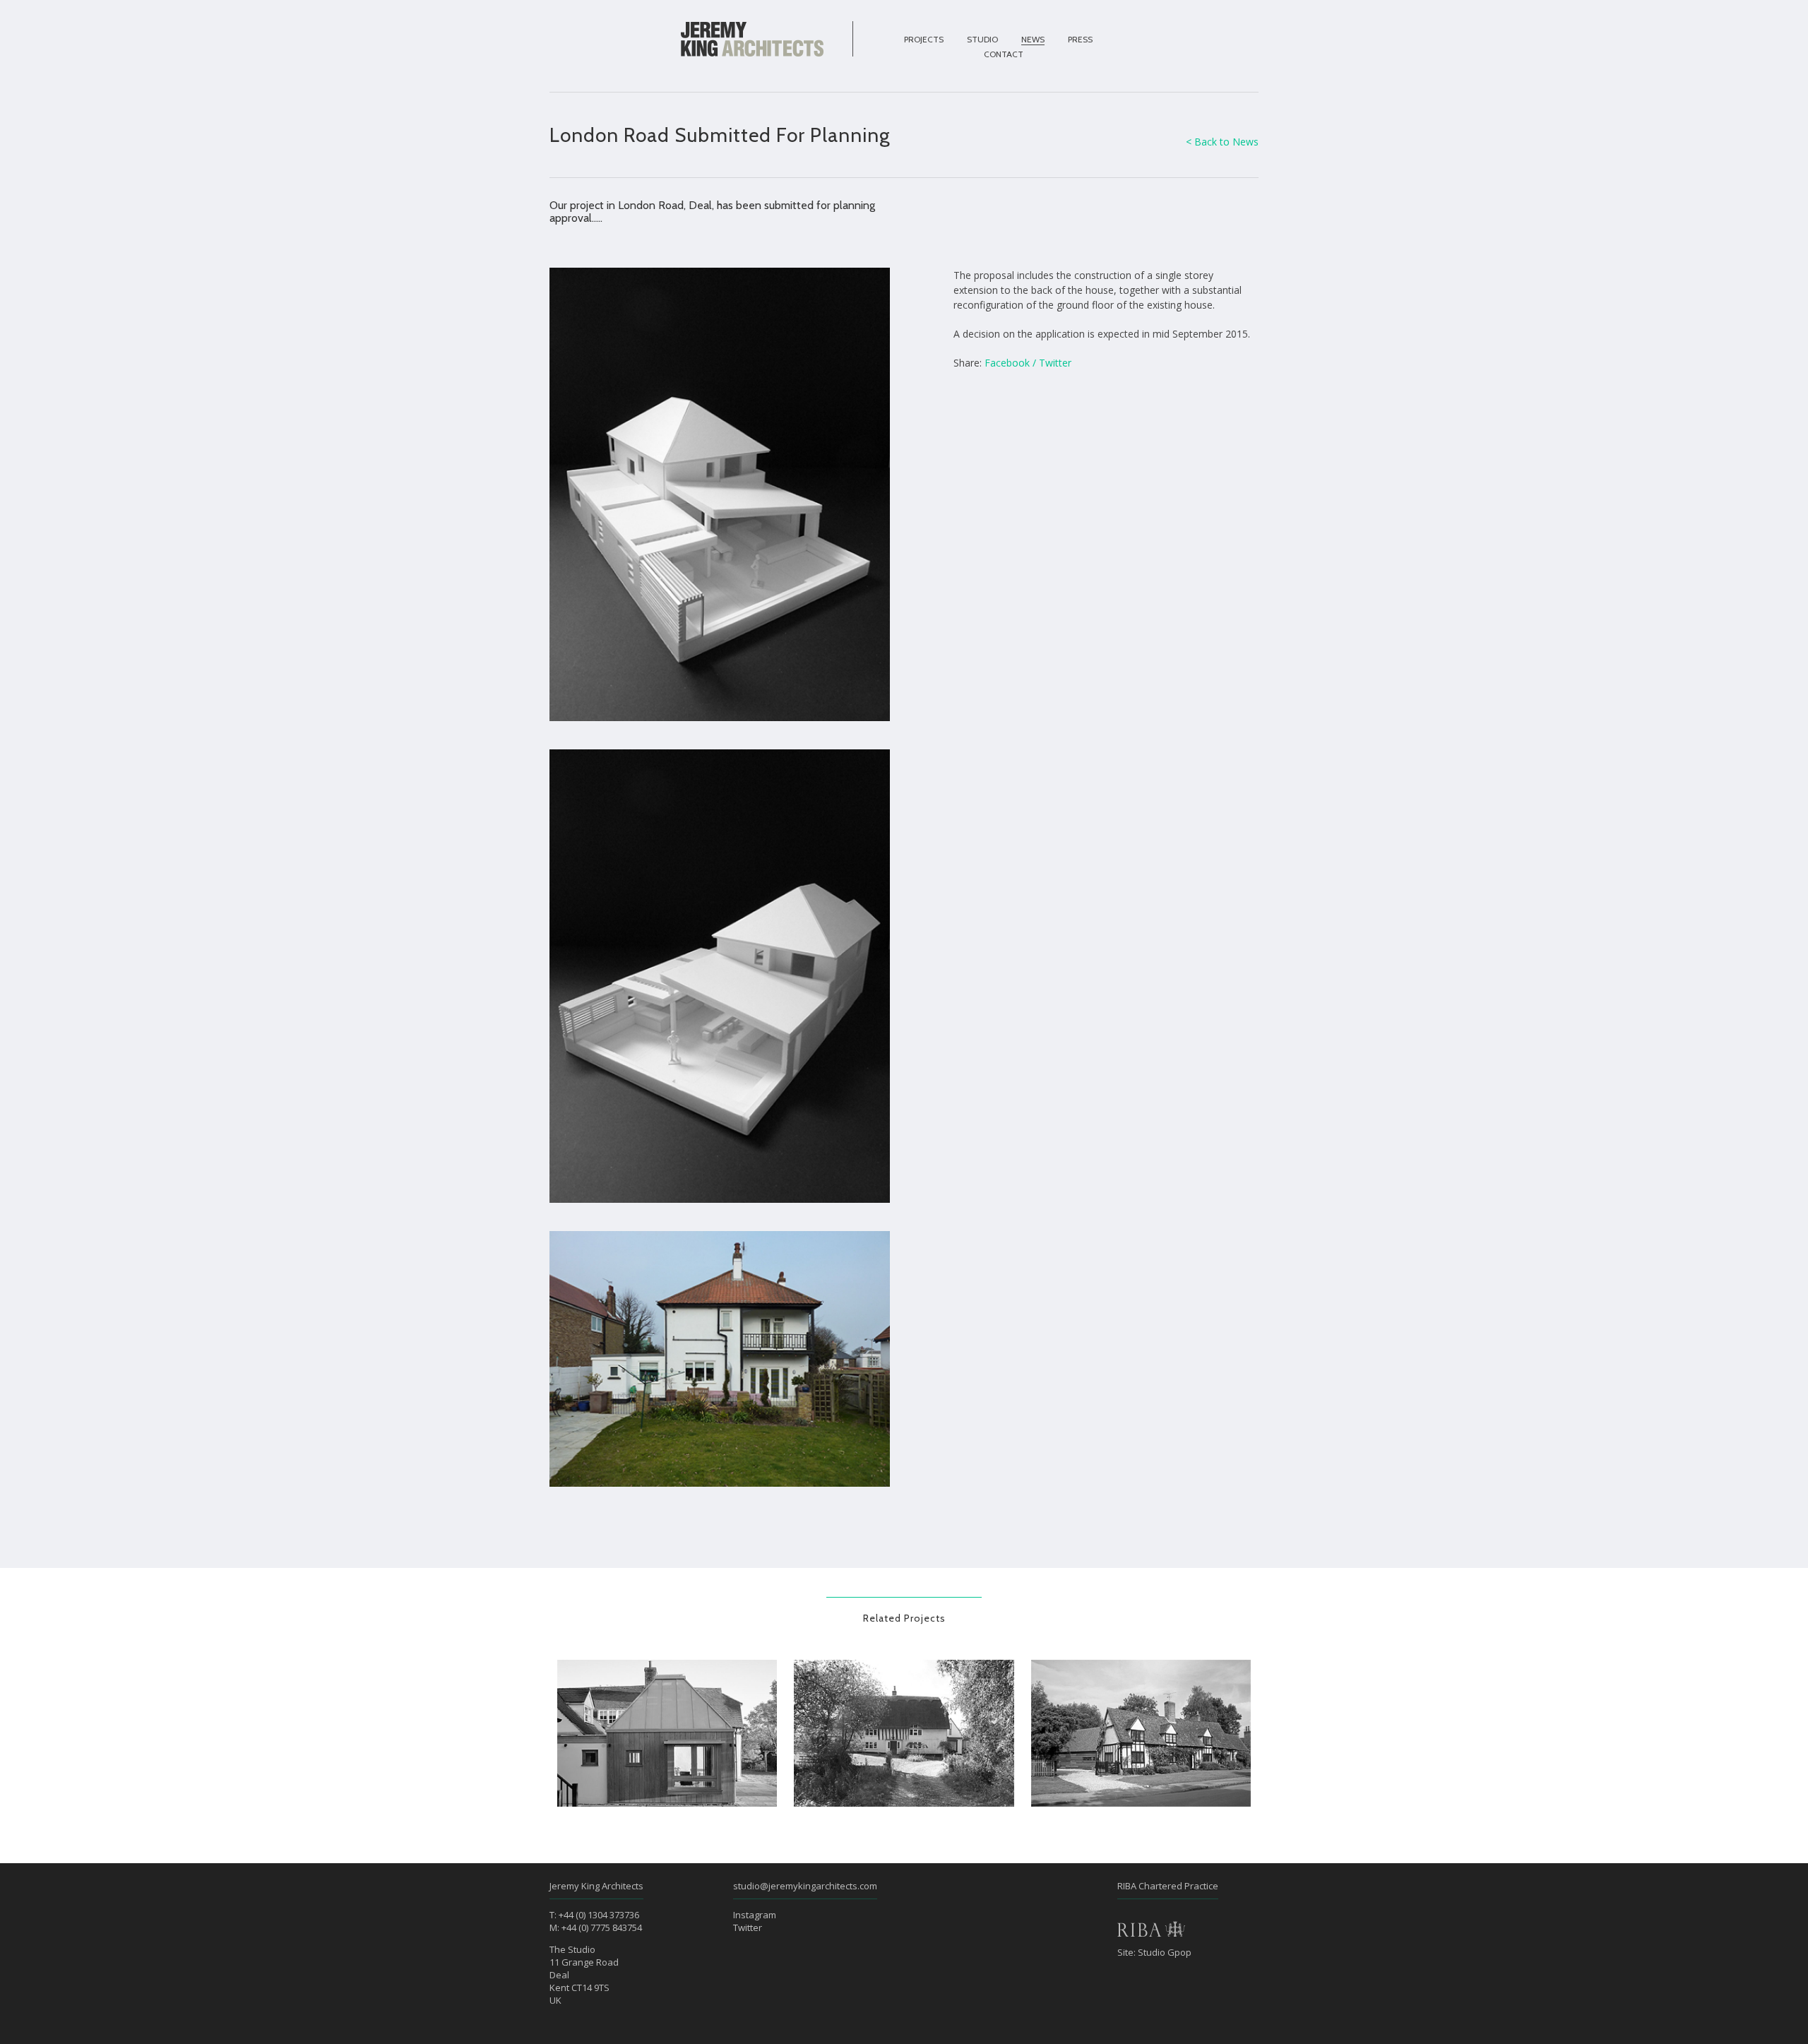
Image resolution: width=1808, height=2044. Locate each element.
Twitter (1055, 363)
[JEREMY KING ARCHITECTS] (752, 40)
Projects (924, 39)
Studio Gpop (1165, 1952)
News (1033, 39)
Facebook (1007, 363)
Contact (1004, 54)
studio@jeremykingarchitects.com (805, 1886)
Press (1080, 39)
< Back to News (1222, 142)
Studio (982, 39)
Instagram (755, 1915)
